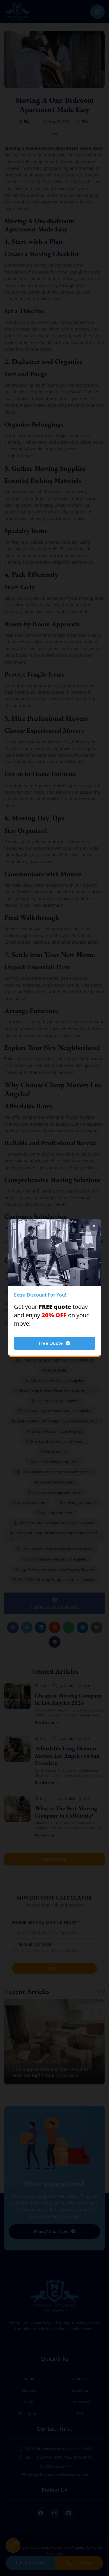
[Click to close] (94, 1226)
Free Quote (51, 1343)
